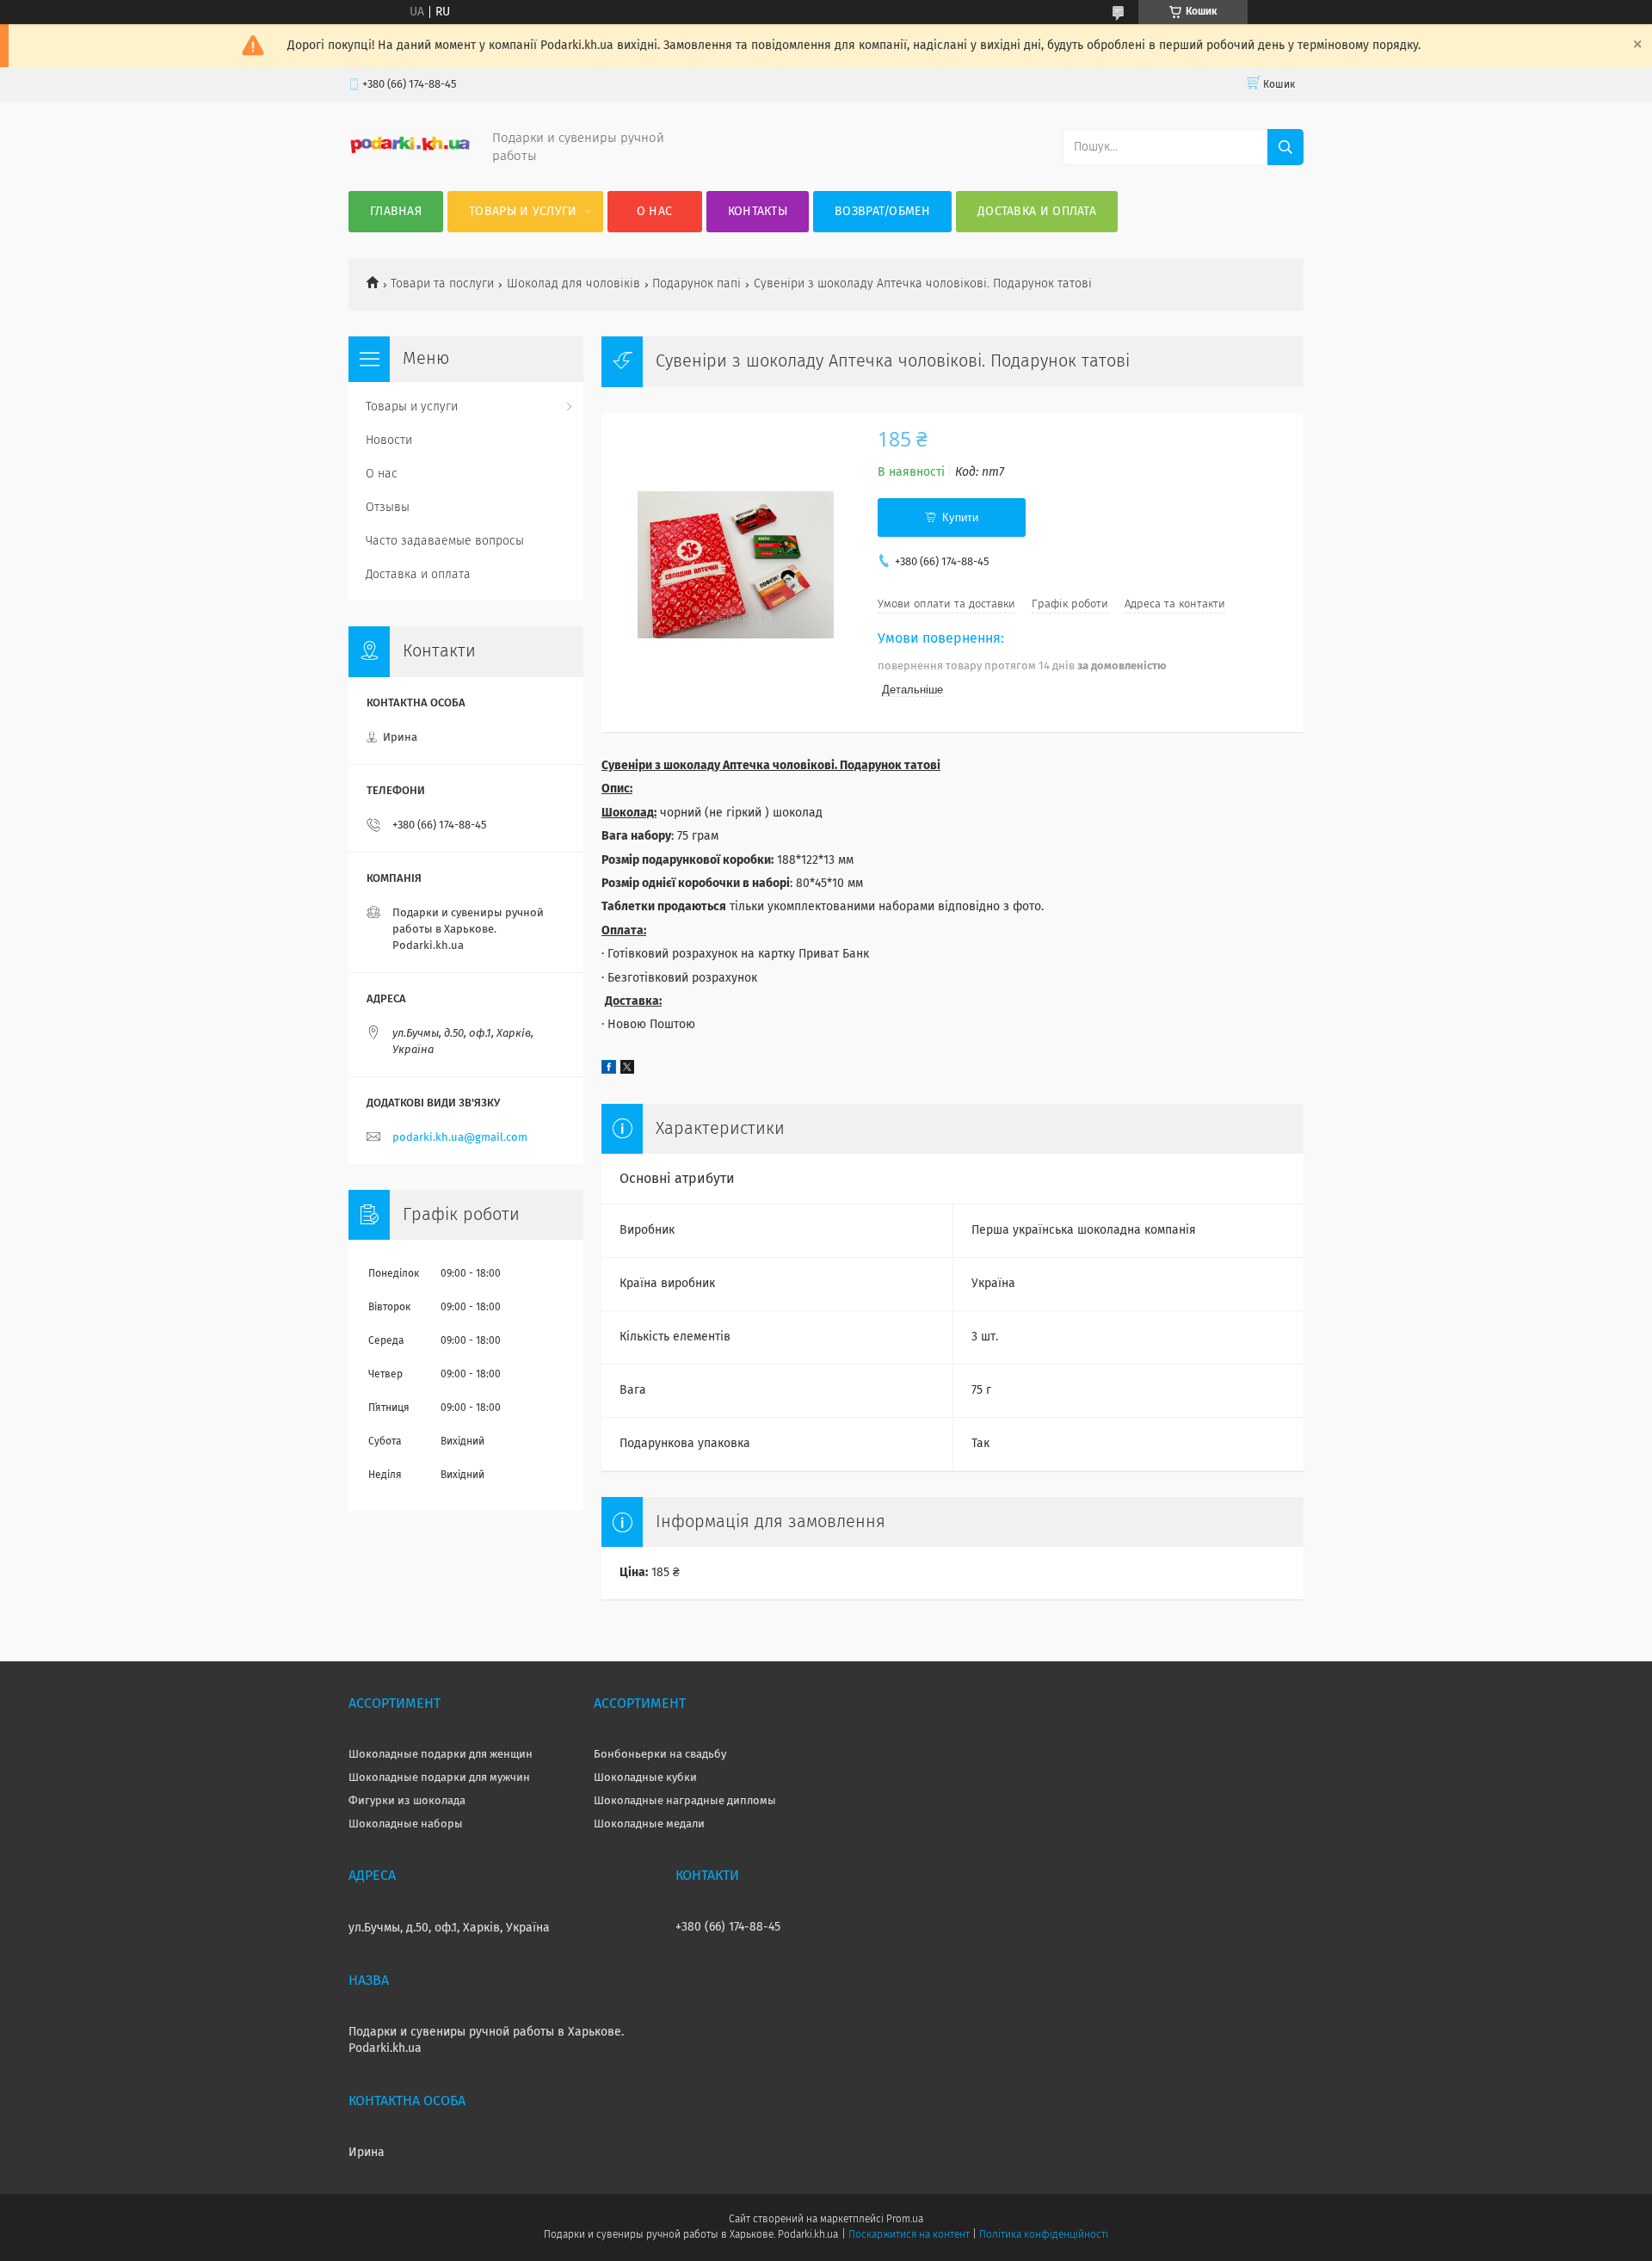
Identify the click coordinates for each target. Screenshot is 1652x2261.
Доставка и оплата (1037, 212)
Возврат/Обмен (882, 212)
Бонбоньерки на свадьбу (660, 1755)
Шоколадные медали (649, 1824)
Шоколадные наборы (406, 1824)
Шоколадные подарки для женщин (441, 1755)
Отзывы (388, 508)
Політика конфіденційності (1044, 2235)
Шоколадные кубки (645, 1778)
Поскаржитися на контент (909, 2235)
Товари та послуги (442, 284)
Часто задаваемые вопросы (445, 541)
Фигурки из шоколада (407, 1801)
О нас (655, 212)
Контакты (758, 212)
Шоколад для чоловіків (573, 284)
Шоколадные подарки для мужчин (439, 1778)
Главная (396, 212)
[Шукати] (1285, 147)
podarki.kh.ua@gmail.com (460, 1138)
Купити (960, 518)
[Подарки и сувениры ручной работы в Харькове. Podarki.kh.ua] (410, 151)
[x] (627, 1070)
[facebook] (609, 1070)
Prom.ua (905, 2220)
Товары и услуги (523, 212)
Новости (389, 440)
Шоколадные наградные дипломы (685, 1801)
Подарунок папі (697, 284)
